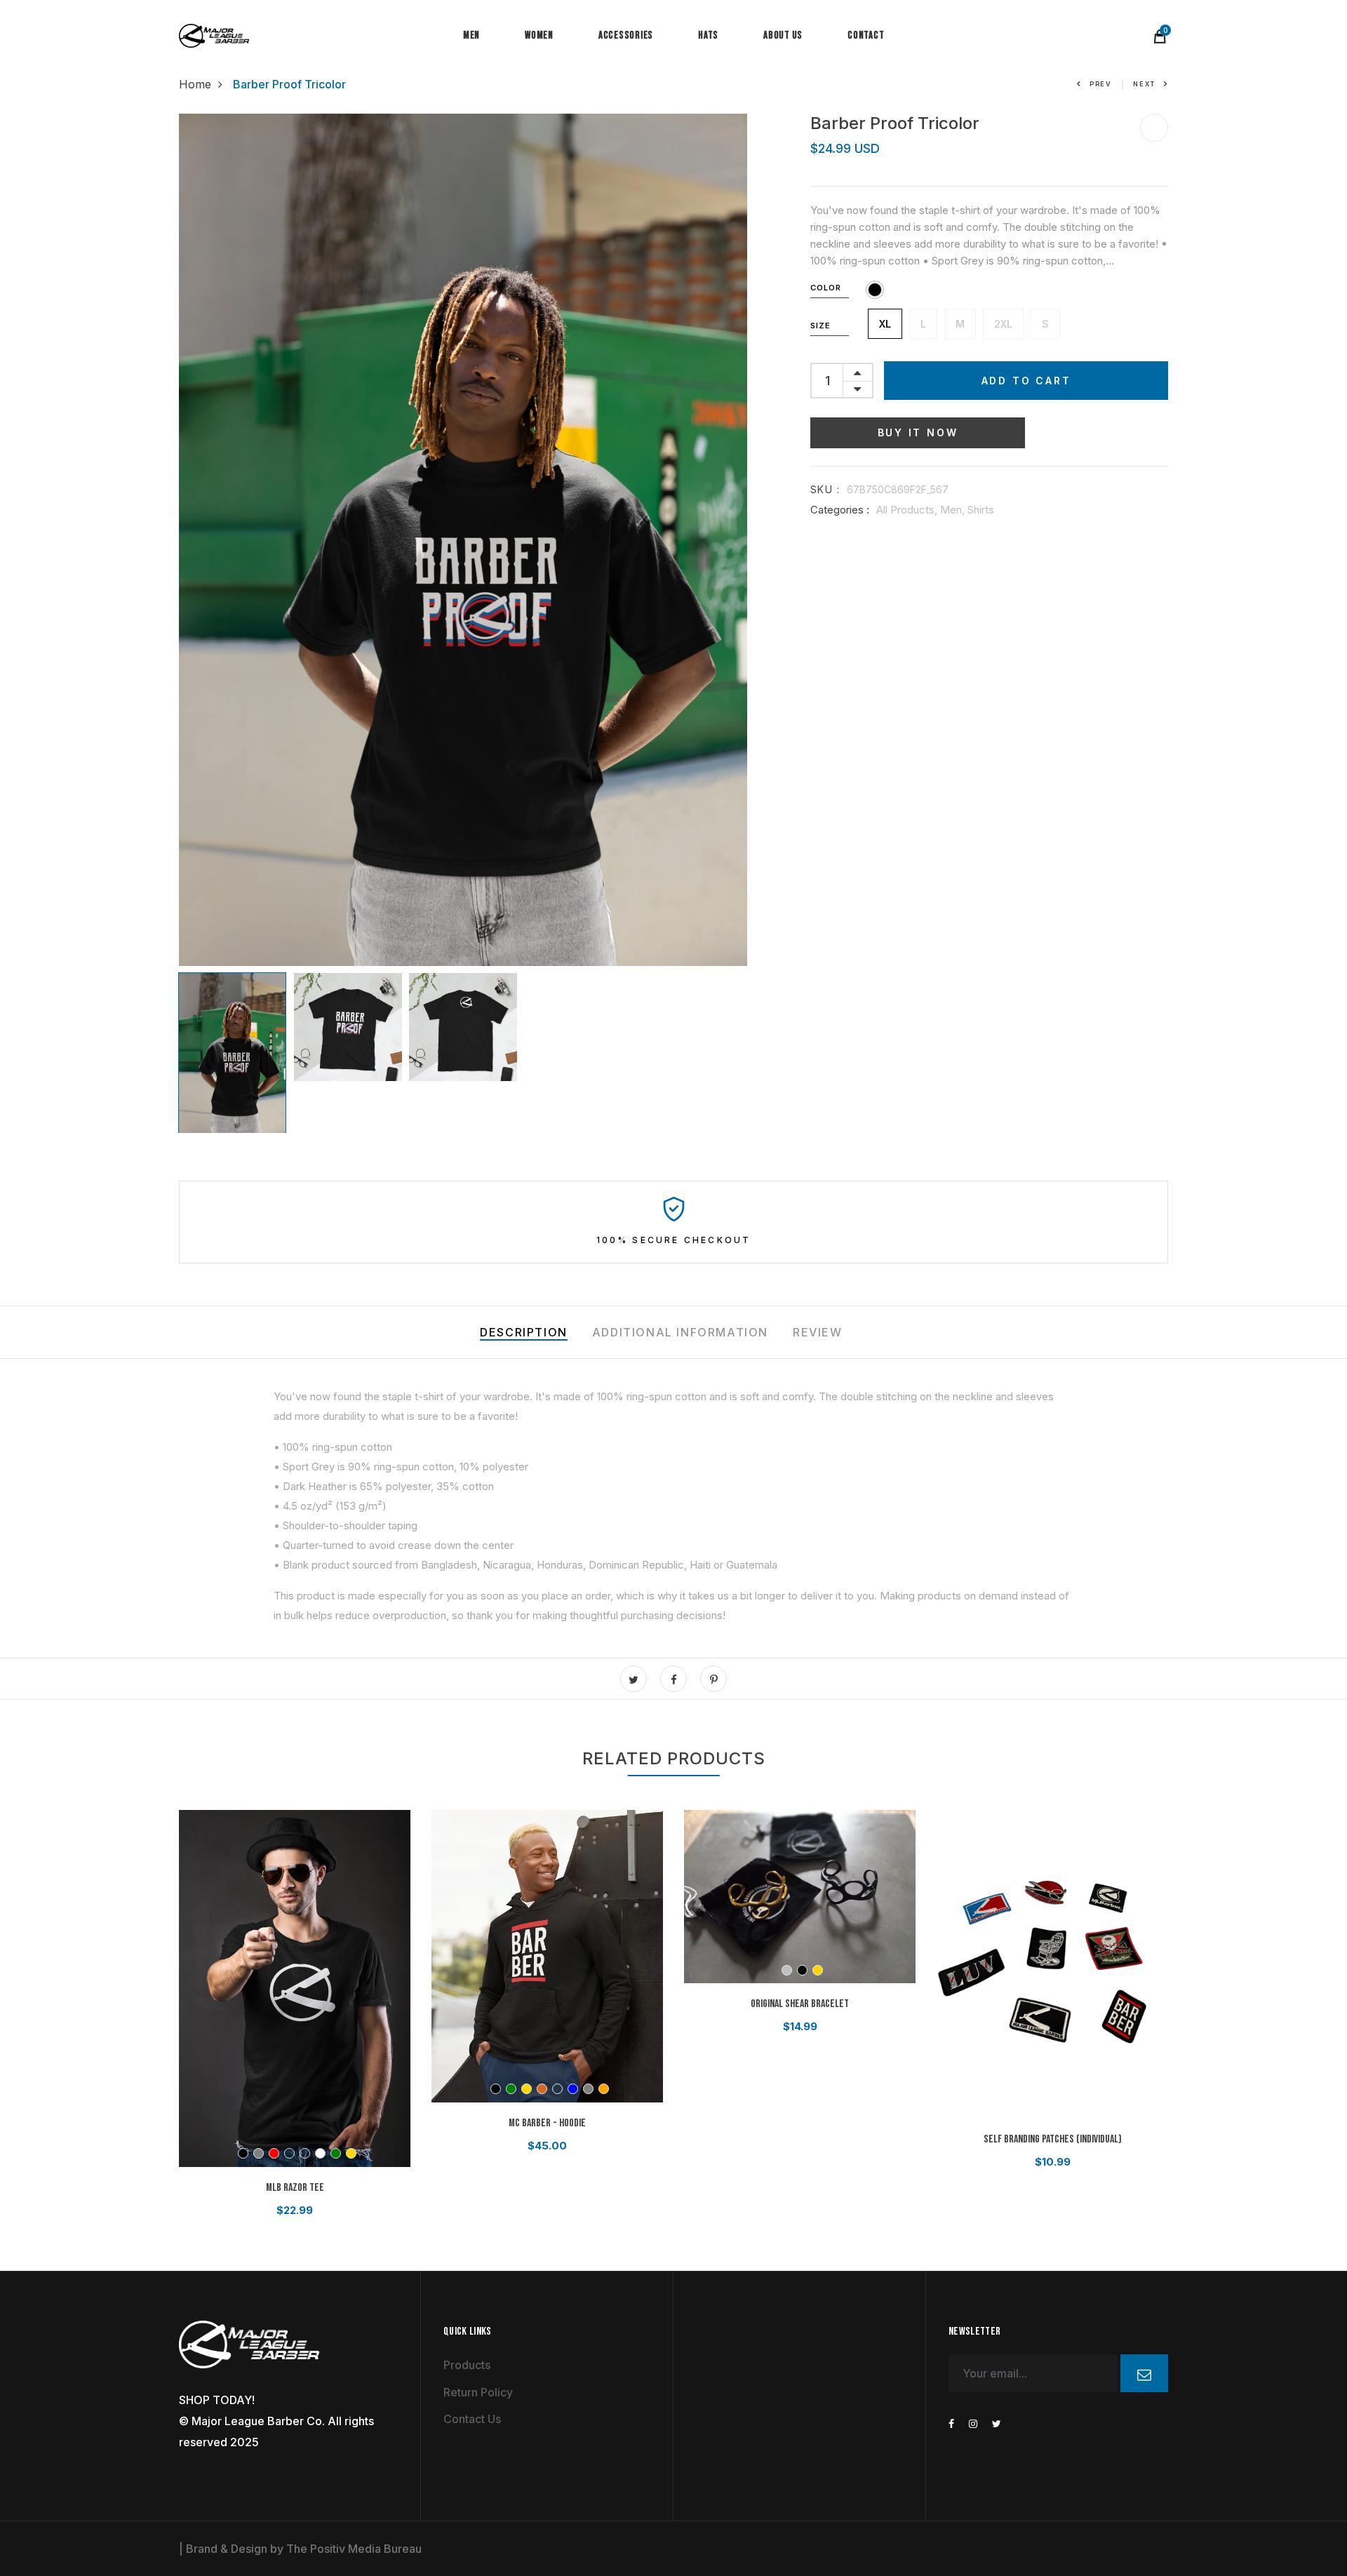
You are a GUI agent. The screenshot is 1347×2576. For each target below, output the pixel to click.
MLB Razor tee (295, 2188)
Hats (708, 35)
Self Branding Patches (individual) (1053, 2139)
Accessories (626, 35)
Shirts (981, 510)
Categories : (840, 510)
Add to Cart (1026, 381)
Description (524, 1332)
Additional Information (680, 1332)
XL (885, 324)
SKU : (825, 489)
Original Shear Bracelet (800, 2004)
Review (818, 1332)
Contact (866, 35)
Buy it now (918, 432)
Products (467, 2365)
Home (195, 84)
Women (539, 35)
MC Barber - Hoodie (547, 2123)
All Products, (908, 510)
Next (1144, 84)
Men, (954, 510)
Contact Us (472, 2419)
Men (471, 35)
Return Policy (478, 2392)
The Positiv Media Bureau (354, 2549)
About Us (783, 35)
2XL (1003, 324)
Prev (1101, 84)
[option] (463, 540)
